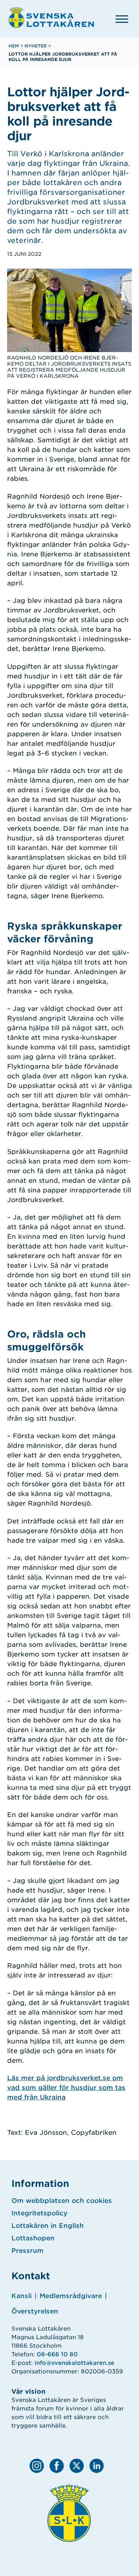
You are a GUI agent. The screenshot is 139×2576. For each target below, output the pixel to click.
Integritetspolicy (39, 2213)
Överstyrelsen (35, 2311)
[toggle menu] (122, 19)
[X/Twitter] (77, 2466)
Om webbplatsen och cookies (62, 2201)
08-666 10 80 (57, 2354)
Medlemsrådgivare (71, 2296)
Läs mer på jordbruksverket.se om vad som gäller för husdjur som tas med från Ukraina (66, 2088)
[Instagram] (37, 2466)
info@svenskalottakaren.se (74, 2363)
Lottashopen (33, 2238)
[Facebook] (57, 2466)
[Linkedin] (97, 2466)
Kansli (22, 2296)
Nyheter (36, 46)
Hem (14, 46)
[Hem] (51, 17)
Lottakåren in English (48, 2226)
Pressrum (27, 2251)
